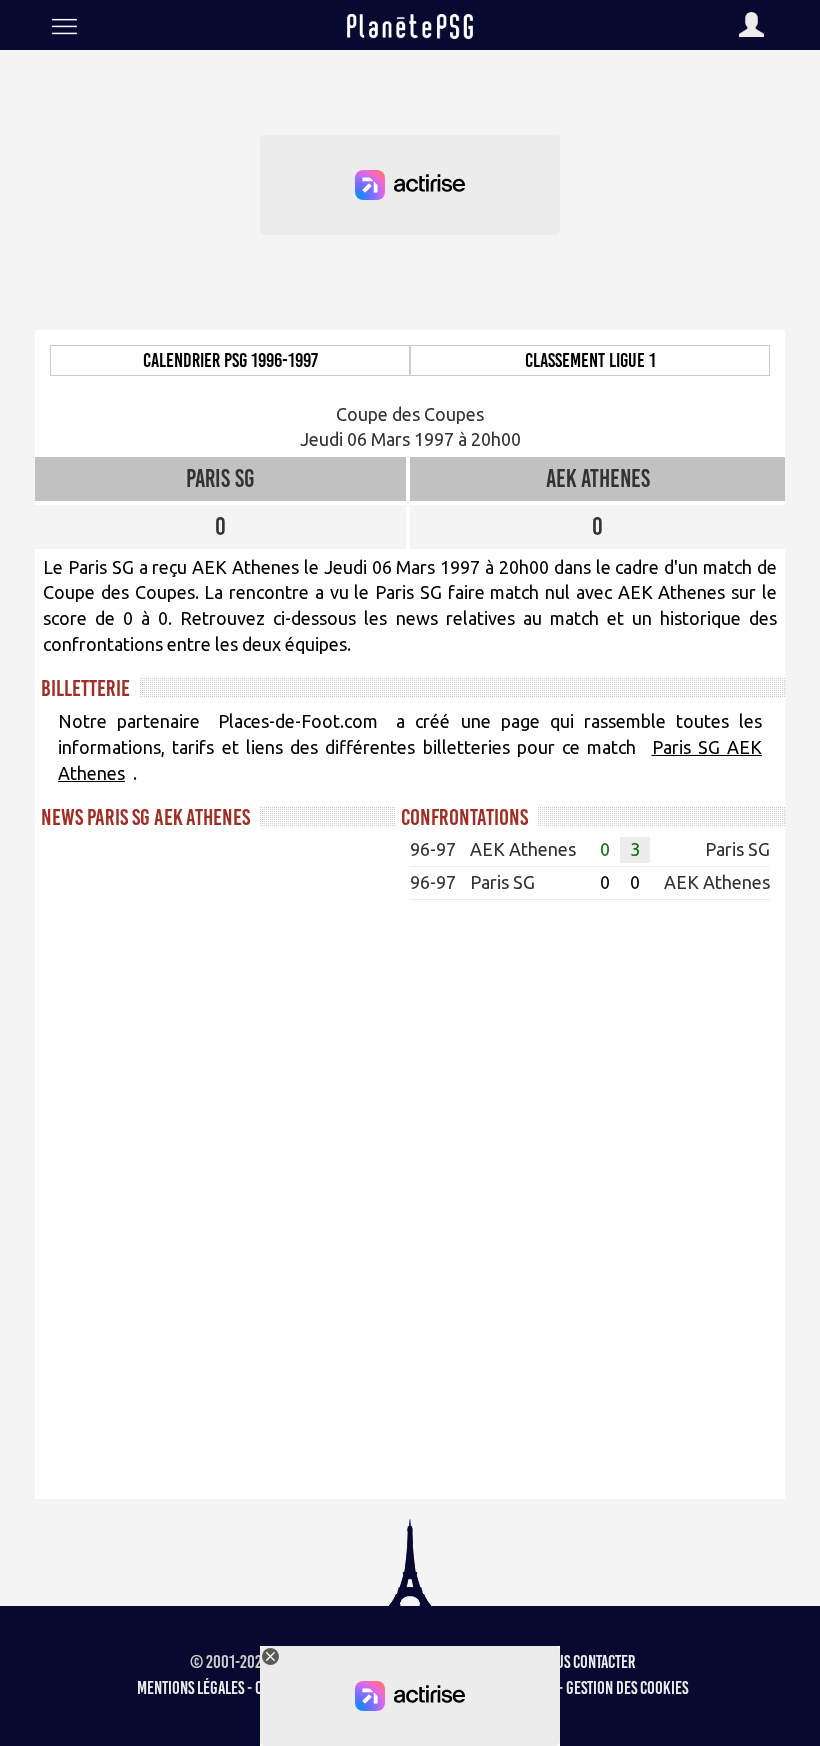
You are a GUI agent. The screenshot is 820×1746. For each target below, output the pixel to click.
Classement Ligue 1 (590, 360)
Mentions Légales (190, 1688)
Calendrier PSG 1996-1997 (230, 360)
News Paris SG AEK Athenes (145, 817)
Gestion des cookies (627, 1688)
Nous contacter (588, 1662)
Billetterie (85, 688)
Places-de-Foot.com (298, 721)
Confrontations (464, 817)
